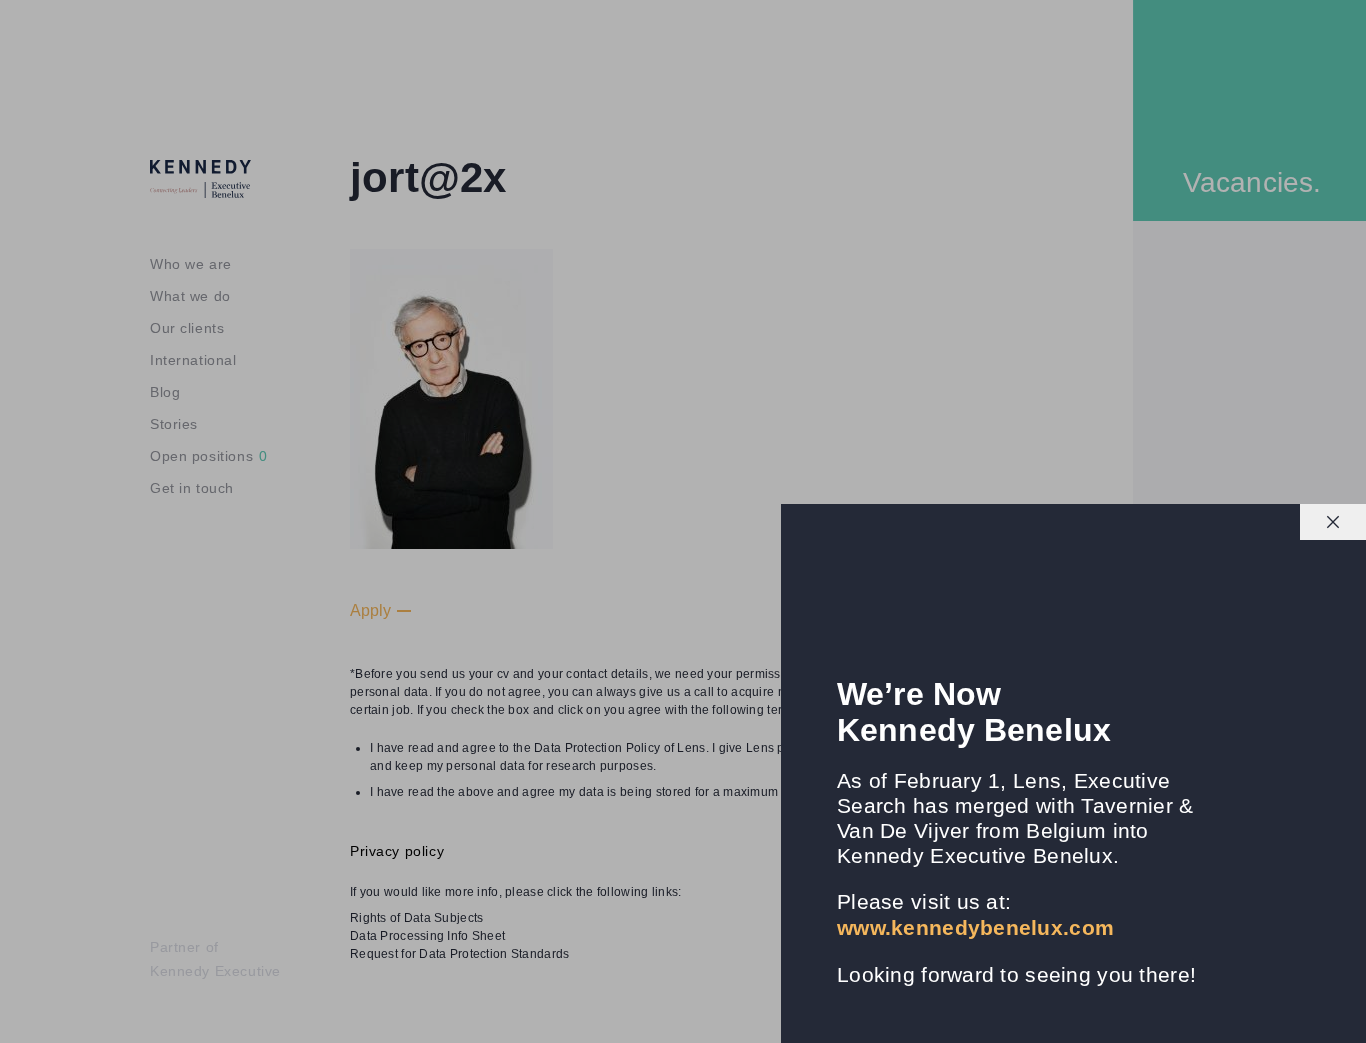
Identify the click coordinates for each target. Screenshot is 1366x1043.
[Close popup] (1333, 522)
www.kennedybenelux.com (975, 927)
